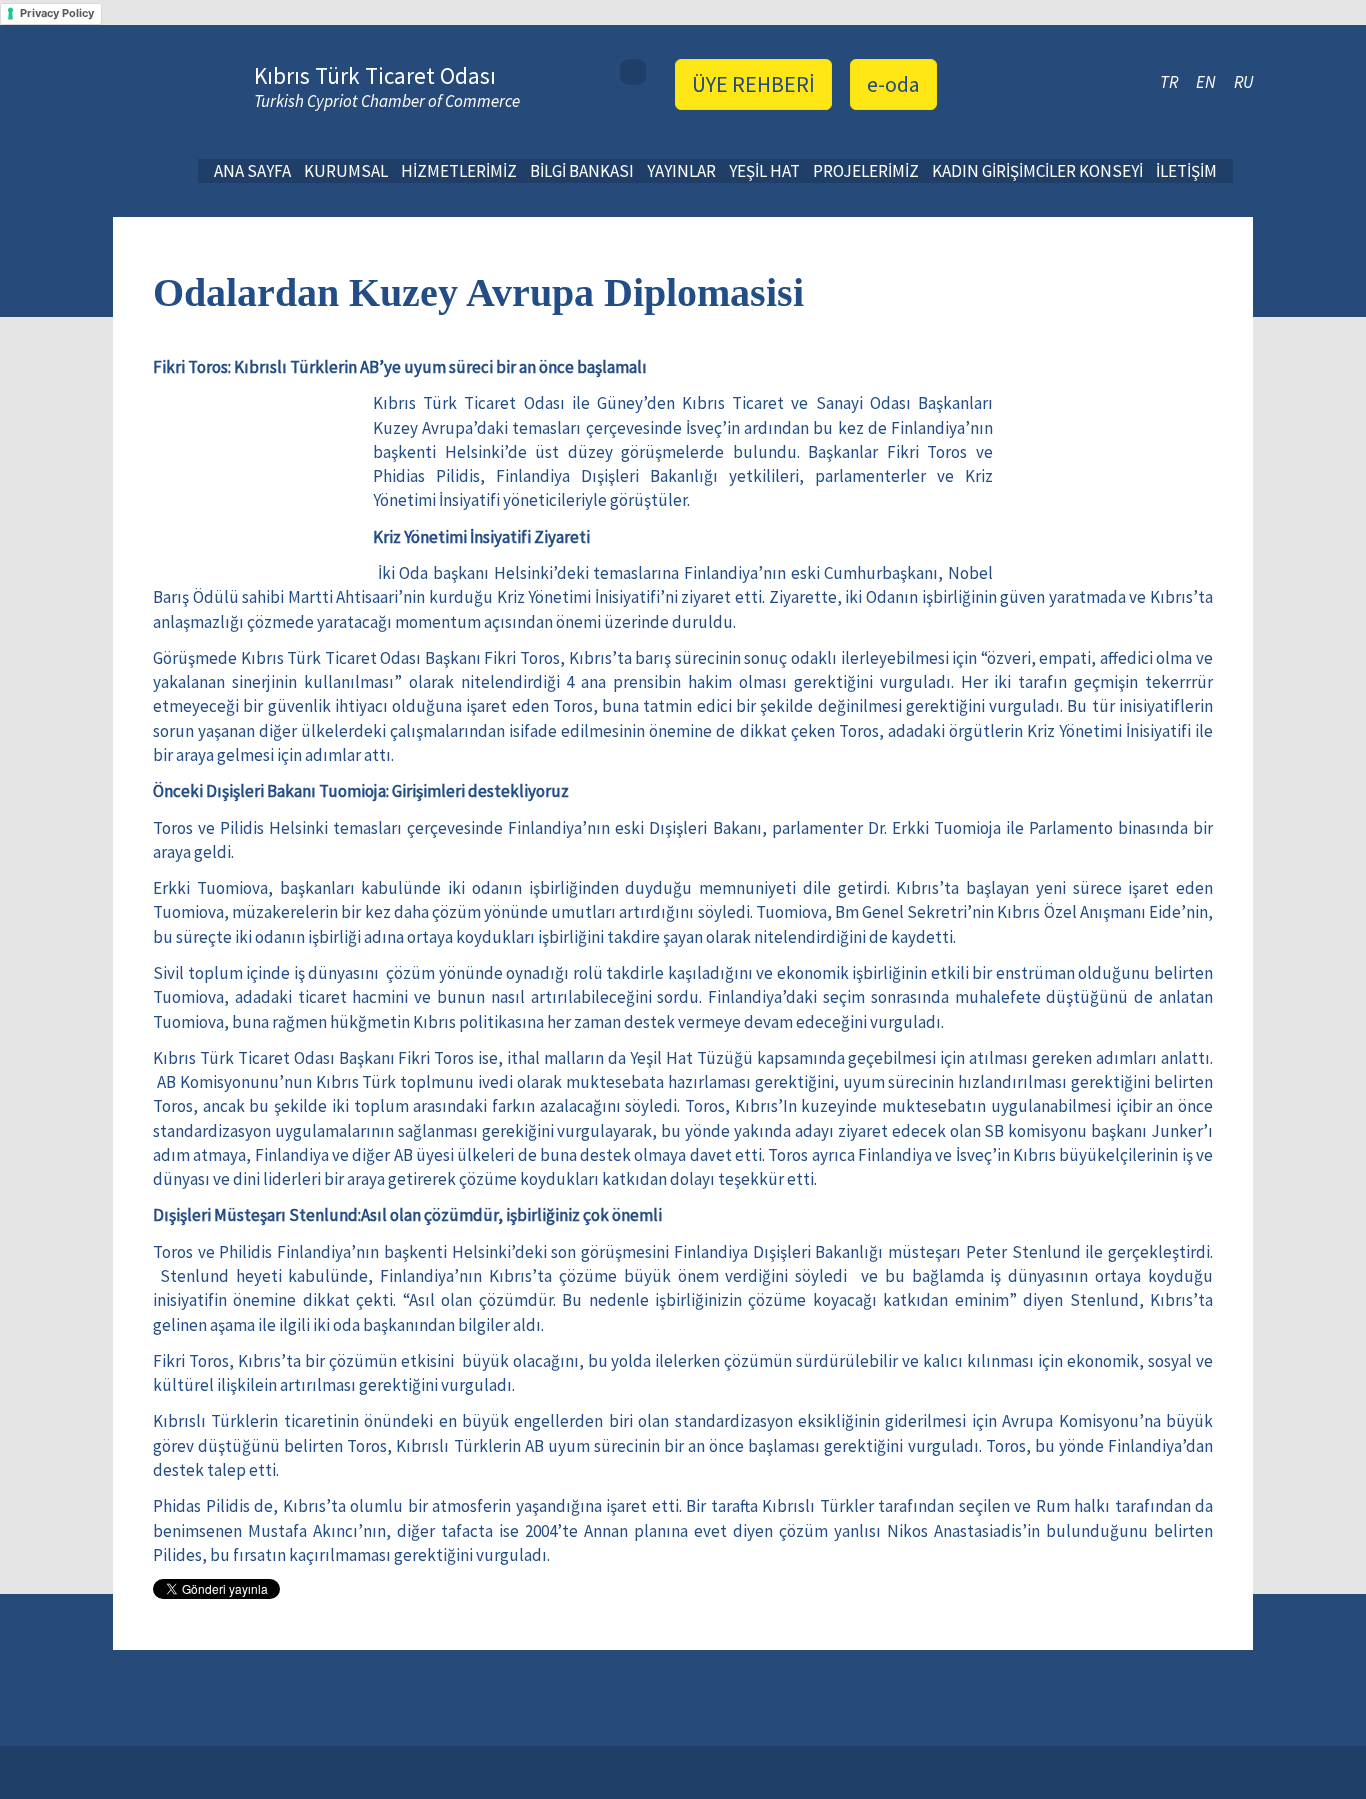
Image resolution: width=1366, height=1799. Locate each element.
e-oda (893, 84)
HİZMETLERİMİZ (459, 171)
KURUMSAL (346, 171)
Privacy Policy (57, 13)
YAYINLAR (681, 171)
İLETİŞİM (1186, 171)
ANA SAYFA (252, 171)
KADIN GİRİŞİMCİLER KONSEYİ (1037, 171)
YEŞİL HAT (764, 171)
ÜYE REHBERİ (753, 84)
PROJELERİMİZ (866, 171)
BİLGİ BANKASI (582, 171)
